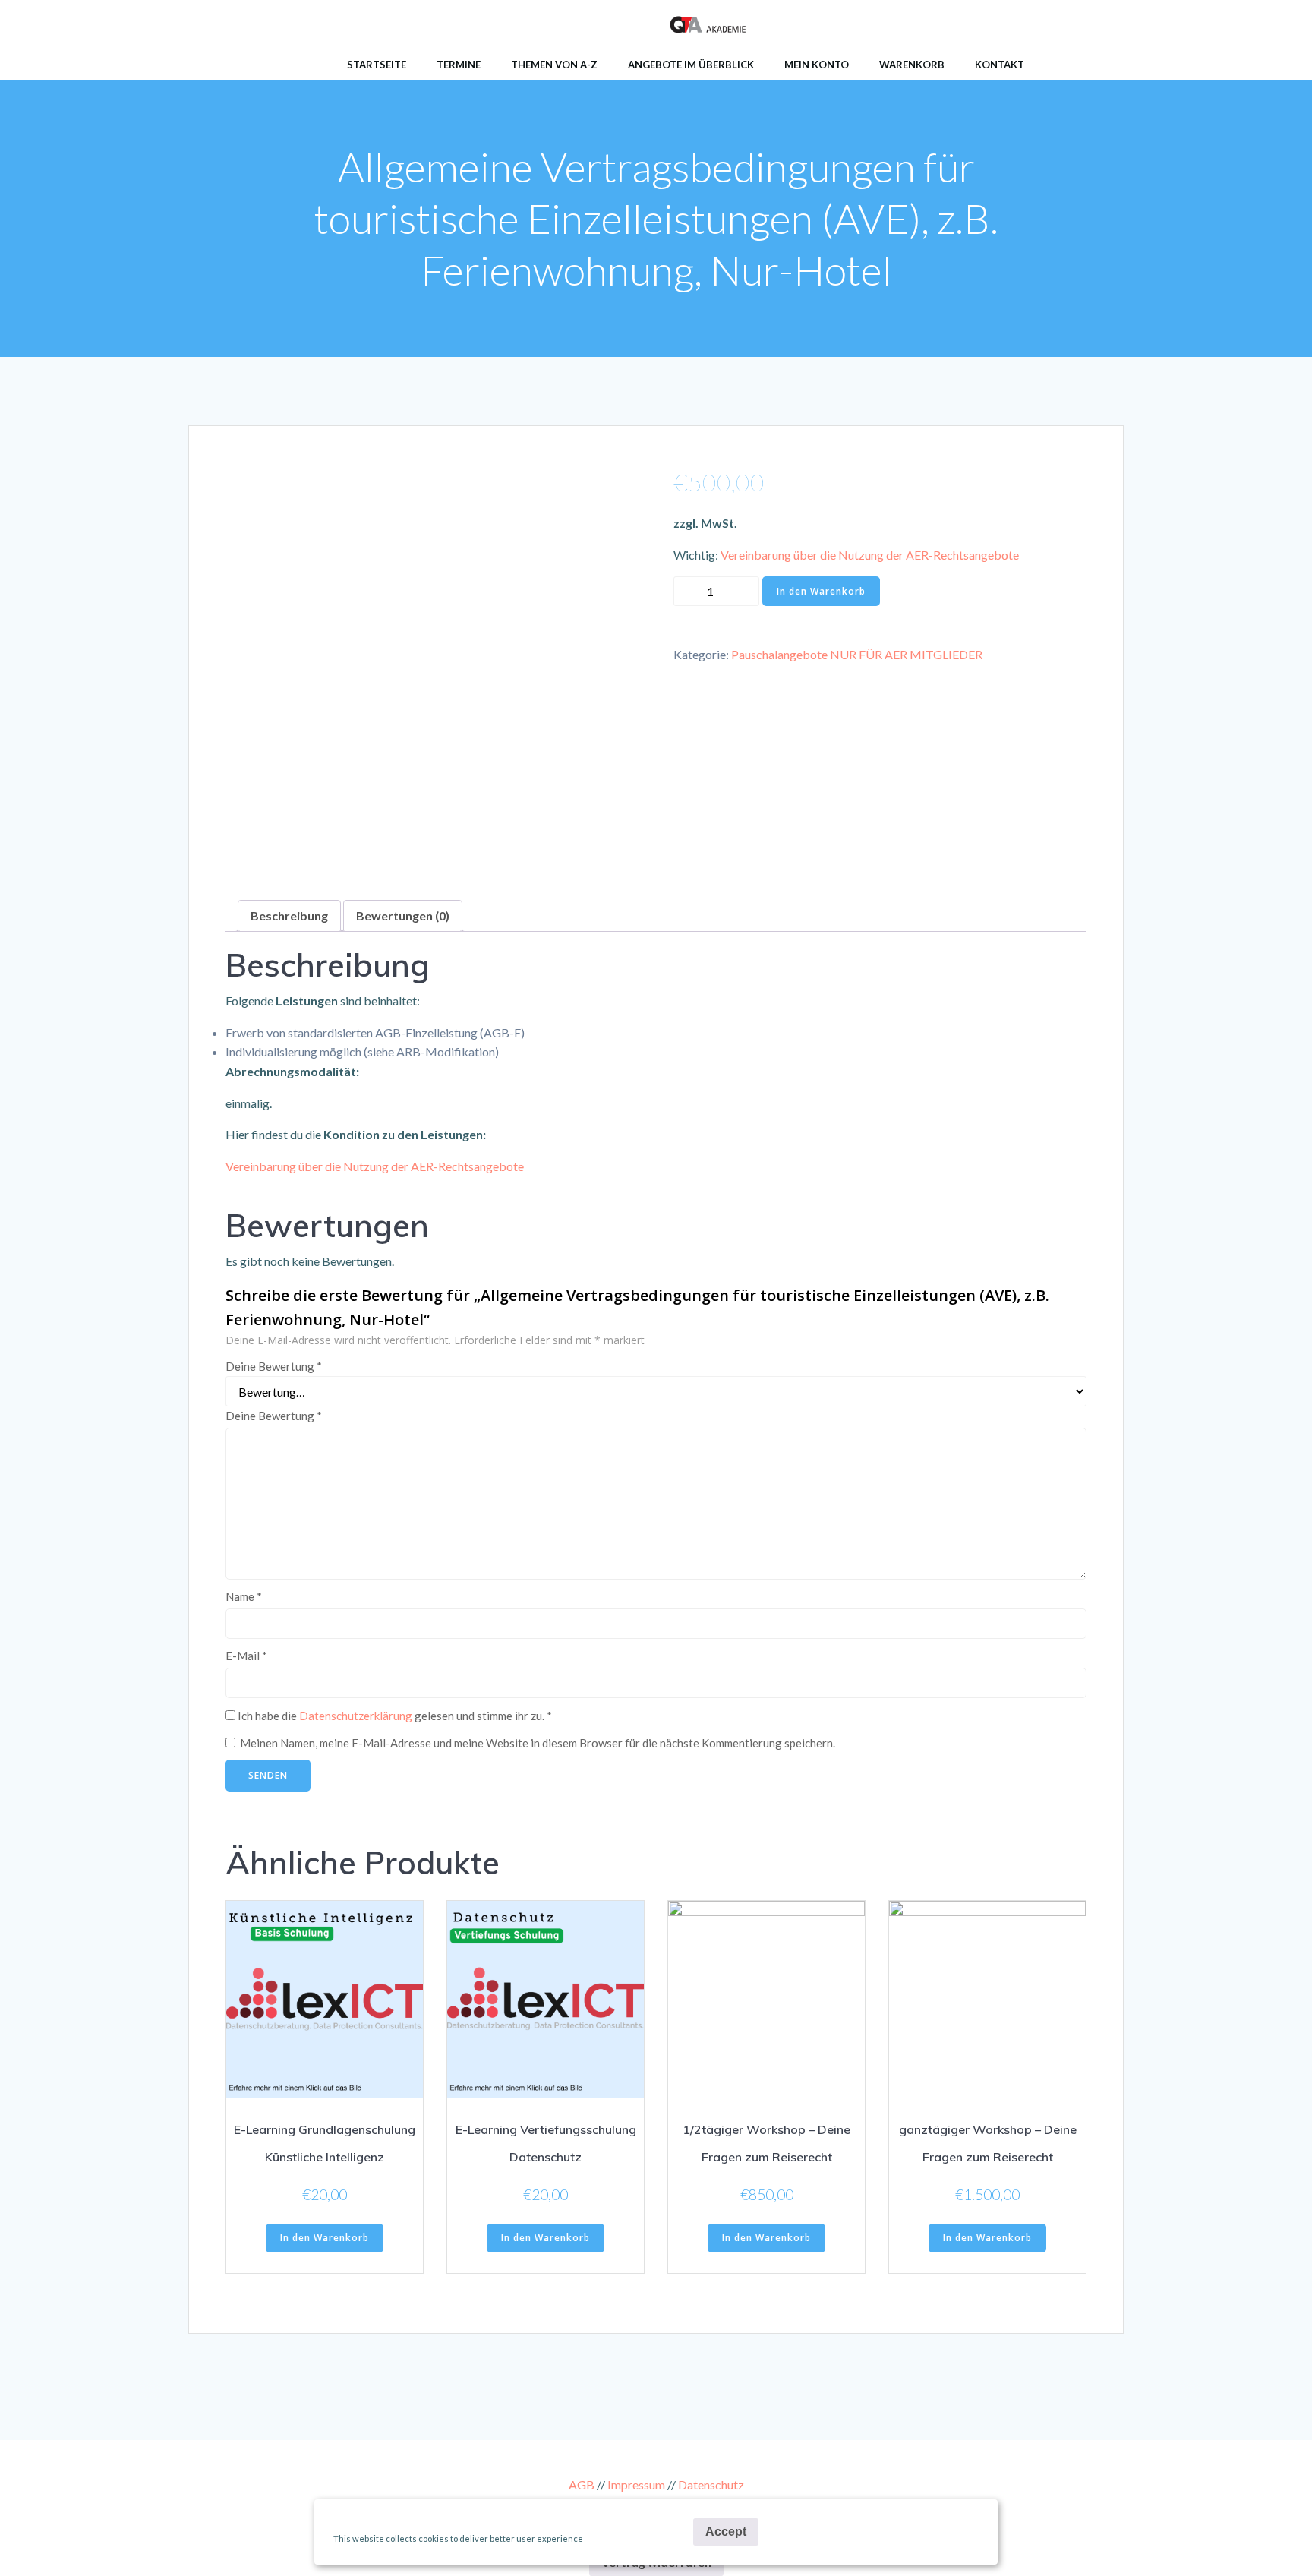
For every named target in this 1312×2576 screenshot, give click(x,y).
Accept (726, 2532)
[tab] (289, 916)
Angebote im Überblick (691, 65)
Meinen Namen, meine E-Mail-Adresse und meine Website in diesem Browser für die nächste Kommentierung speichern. (538, 1743)
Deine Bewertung (274, 1366)
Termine (459, 65)
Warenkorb (912, 65)
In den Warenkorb (821, 591)
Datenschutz (711, 2484)
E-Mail (246, 1656)
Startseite (377, 65)
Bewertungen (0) (403, 915)
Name (244, 1596)
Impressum (636, 2484)
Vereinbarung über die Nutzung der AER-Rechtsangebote (870, 555)
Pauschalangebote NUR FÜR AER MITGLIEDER (857, 654)
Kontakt (1000, 65)
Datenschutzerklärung (356, 1716)
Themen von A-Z (554, 65)
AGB (582, 2484)
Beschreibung (289, 915)
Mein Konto (817, 65)
